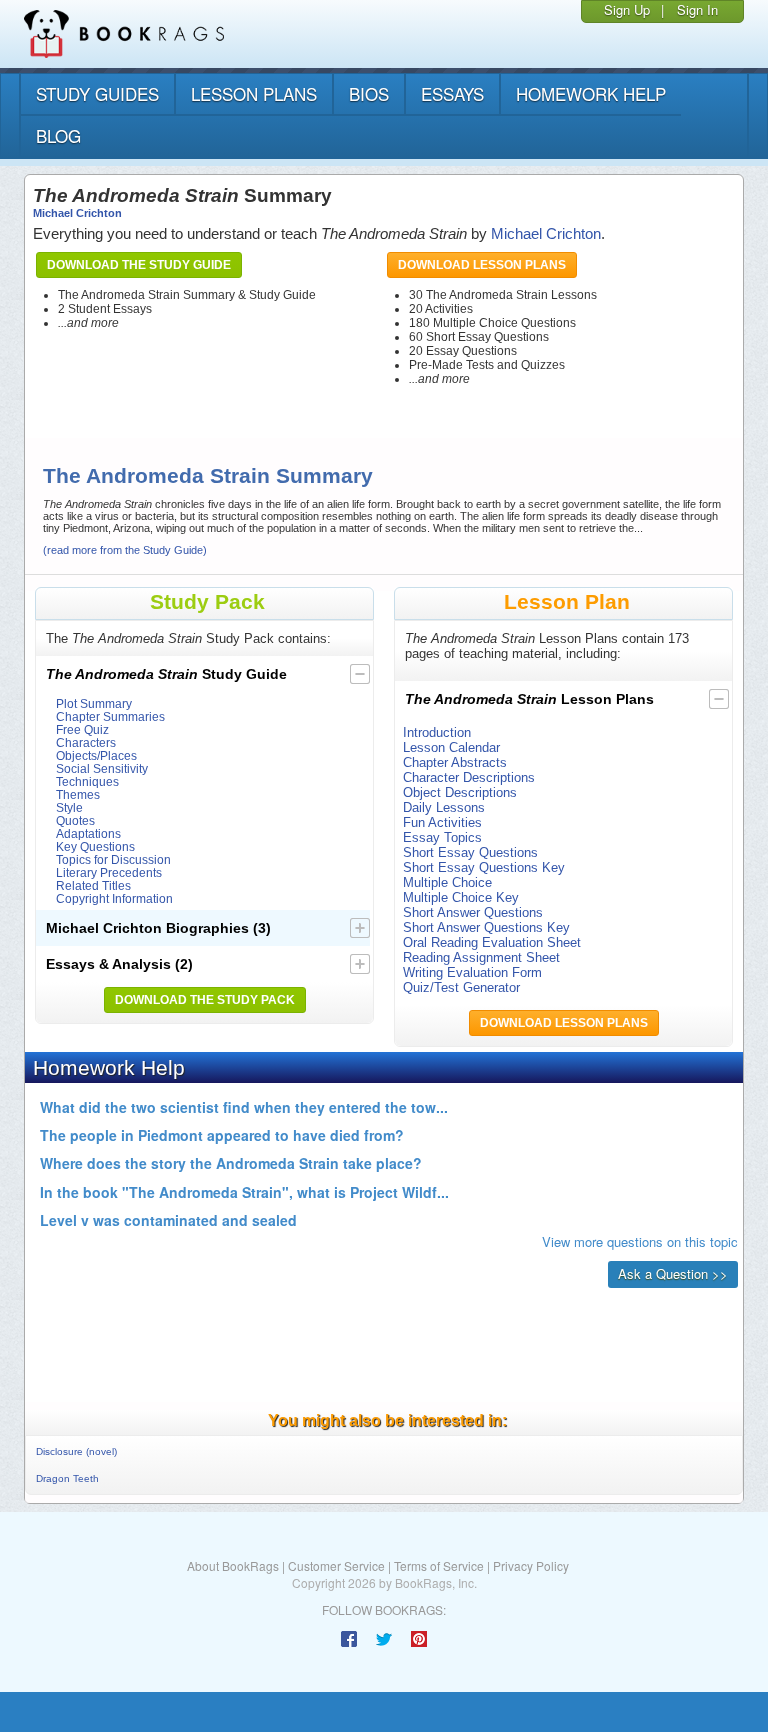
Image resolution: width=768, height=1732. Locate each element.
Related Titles (93, 885)
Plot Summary (94, 703)
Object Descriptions (460, 792)
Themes (78, 794)
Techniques (87, 781)
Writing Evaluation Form (472, 972)
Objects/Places (96, 755)
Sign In (697, 9)
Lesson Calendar (451, 747)
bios (369, 93)
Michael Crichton (77, 213)
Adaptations (88, 833)
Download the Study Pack (205, 1000)
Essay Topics (442, 837)
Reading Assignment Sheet (481, 957)
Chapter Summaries (110, 716)
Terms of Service (439, 1565)
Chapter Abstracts (455, 762)
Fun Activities (442, 822)
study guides (97, 93)
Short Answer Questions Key (486, 927)
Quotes (75, 820)
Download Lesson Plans (482, 265)
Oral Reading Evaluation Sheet (492, 942)
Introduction (437, 732)
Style (69, 807)
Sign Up (627, 9)
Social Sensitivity (102, 768)
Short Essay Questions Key (484, 867)
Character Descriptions (469, 777)
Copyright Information (114, 898)
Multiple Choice (447, 882)
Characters (86, 742)
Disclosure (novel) (76, 1451)
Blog (58, 135)
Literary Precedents (109, 872)
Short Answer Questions (473, 912)
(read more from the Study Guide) (125, 550)
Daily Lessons (444, 807)
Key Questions (95, 846)
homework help (591, 93)
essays (452, 93)
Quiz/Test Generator (461, 987)
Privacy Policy (531, 1565)
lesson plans (254, 93)
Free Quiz (82, 729)
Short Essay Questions (470, 852)
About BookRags (233, 1565)
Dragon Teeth (67, 1478)
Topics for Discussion (113, 859)
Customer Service (336, 1565)
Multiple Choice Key (461, 897)
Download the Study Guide (139, 265)
